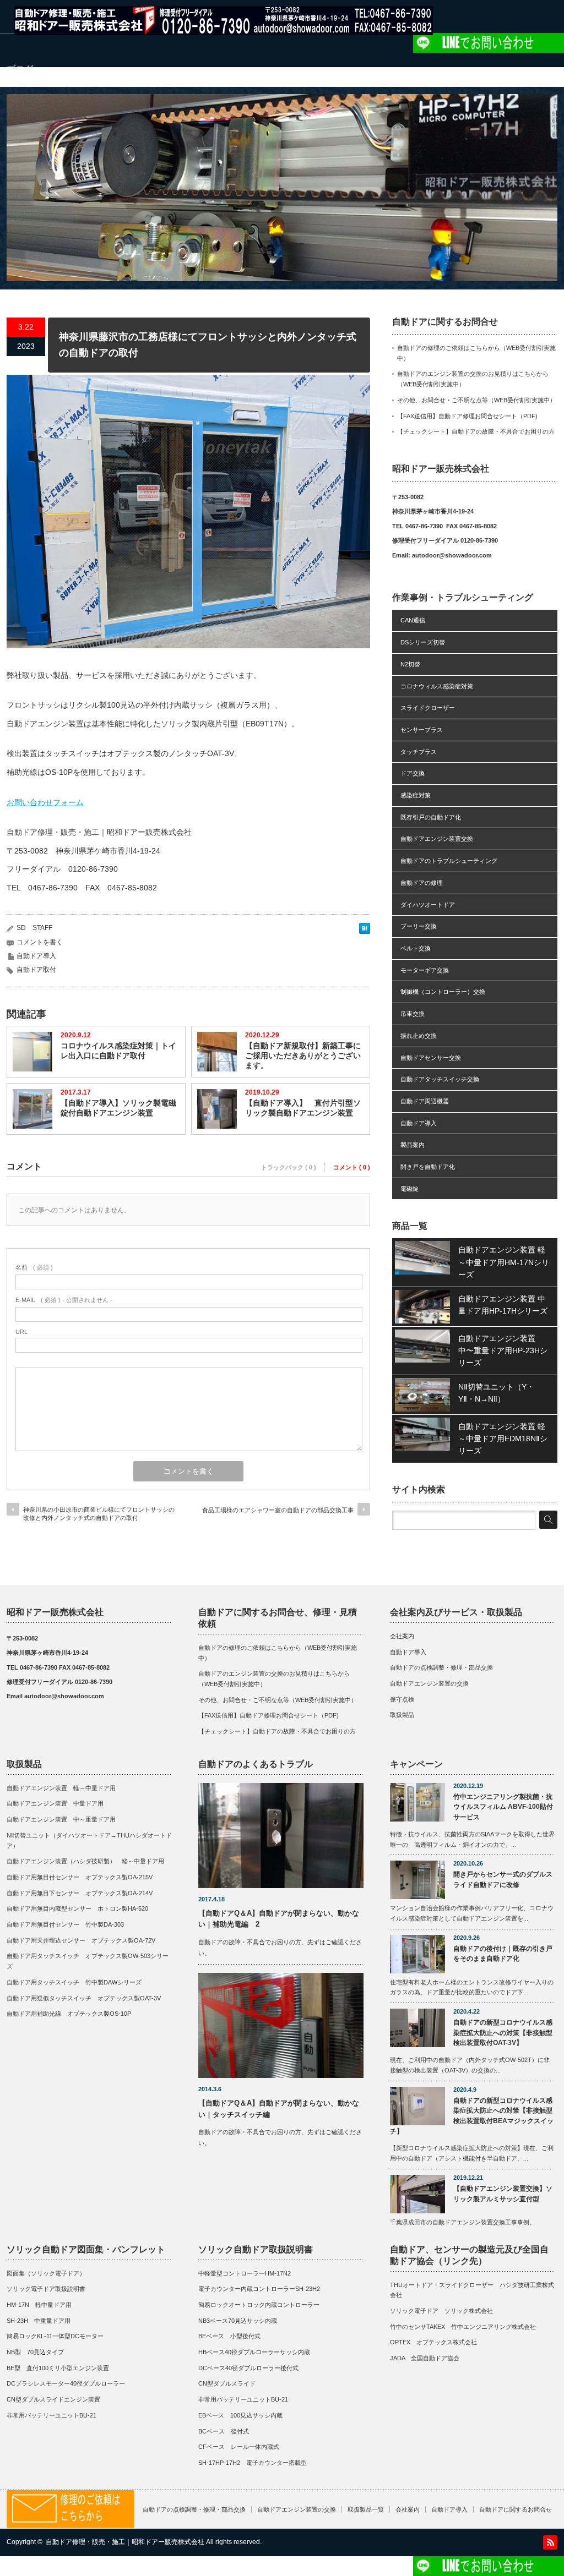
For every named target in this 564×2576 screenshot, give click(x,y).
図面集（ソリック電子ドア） (46, 2273)
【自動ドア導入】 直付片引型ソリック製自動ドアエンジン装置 (303, 1108)
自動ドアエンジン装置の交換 (429, 1683)
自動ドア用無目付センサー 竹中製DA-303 (65, 1924)
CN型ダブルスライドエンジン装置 (53, 2399)
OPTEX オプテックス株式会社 (433, 2342)
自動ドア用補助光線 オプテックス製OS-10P (69, 2014)
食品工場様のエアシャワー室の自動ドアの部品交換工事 (278, 1510)
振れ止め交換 (419, 1036)
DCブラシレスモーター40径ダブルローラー (66, 2383)
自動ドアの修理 (422, 883)
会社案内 (402, 1636)
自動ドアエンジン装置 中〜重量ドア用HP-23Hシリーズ (503, 1351)
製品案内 (413, 1145)
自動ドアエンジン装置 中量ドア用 (55, 1803)
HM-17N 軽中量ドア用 (39, 2305)
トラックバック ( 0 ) (289, 1167)
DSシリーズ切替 (423, 642)
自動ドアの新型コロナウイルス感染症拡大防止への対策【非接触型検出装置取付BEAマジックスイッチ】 (472, 2116)
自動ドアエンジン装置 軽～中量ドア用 (64, 1788)
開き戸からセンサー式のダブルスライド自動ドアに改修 (503, 1880)
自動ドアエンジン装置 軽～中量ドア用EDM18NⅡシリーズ (503, 1439)
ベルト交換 (416, 948)
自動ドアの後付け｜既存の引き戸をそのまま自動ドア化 (503, 1954)
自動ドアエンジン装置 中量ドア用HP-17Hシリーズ (503, 1305)
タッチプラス (419, 752)
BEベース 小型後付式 (229, 2336)
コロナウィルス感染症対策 (437, 686)
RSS (550, 2542)
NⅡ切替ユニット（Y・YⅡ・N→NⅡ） (496, 1393)
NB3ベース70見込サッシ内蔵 (238, 2321)
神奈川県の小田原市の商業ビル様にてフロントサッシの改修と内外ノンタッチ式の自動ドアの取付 (99, 1514)
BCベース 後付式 (224, 2431)
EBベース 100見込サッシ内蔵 (240, 2415)
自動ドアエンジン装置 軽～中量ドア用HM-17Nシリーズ (504, 1262)
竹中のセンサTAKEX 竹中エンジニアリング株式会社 (463, 2327)
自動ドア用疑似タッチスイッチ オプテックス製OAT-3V (84, 1998)
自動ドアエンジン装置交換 (437, 839)
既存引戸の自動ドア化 (431, 817)
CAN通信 (413, 620)
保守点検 (402, 1699)
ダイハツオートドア (428, 905)
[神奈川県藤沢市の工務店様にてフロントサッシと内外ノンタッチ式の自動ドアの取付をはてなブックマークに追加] (365, 931)
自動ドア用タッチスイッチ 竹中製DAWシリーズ (74, 1982)
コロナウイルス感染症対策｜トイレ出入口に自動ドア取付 (118, 1051)
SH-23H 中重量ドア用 (39, 2321)
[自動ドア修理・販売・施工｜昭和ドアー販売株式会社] (224, 30)
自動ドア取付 (36, 970)
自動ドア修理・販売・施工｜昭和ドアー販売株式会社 (125, 2542)
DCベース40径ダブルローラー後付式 (248, 2368)
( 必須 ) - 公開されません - (64, 1300)
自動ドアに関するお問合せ (516, 2509)
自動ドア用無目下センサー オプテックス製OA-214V (80, 1893)
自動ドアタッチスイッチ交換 (440, 1079)
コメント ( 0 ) (352, 1167)
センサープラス (422, 730)
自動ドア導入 (36, 956)
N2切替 (410, 664)
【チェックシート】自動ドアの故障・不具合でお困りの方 (476, 431)
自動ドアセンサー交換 (431, 1058)
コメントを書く (40, 942)
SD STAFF (34, 928)
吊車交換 (413, 1014)
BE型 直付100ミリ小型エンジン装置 (58, 2368)
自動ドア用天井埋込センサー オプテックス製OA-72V (81, 1940)
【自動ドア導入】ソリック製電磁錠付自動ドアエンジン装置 (118, 1108)
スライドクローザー (428, 708)
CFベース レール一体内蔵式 (239, 2447)
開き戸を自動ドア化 (428, 1167)
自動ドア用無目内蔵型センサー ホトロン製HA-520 (77, 1908)
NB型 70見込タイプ (35, 2352)
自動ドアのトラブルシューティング (449, 861)
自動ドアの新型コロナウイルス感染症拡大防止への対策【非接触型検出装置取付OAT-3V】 (503, 2033)
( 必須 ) (34, 1267)
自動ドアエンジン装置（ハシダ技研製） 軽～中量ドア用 (85, 1861)
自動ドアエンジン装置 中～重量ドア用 (61, 1819)
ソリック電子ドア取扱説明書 (46, 2289)
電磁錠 (410, 1189)
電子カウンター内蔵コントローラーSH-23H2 (259, 2289)
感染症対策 (416, 795)
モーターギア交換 (425, 970)
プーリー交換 (419, 926)
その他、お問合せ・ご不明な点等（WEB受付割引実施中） (476, 400)
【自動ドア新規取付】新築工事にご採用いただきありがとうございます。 (303, 1055)
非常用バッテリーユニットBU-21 (51, 2415)
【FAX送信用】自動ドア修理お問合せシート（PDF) (467, 416)
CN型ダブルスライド (227, 2383)
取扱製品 (402, 1715)
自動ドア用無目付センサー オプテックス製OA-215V (80, 1877)
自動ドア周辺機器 (425, 1101)
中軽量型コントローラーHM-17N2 (245, 2273)
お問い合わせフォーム (45, 802)
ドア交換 (413, 773)
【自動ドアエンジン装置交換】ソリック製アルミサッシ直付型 (503, 2194)
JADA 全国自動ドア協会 (425, 2358)
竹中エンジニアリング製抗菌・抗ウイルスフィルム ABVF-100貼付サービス (503, 1807)
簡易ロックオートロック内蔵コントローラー (259, 2305)
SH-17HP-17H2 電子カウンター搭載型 (253, 2463)
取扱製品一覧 (366, 2509)
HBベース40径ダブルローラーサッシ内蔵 (254, 2352)
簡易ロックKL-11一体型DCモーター (55, 2336)
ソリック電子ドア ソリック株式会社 (441, 2311)
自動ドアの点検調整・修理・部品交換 (441, 1667)
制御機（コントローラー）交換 (443, 992)
